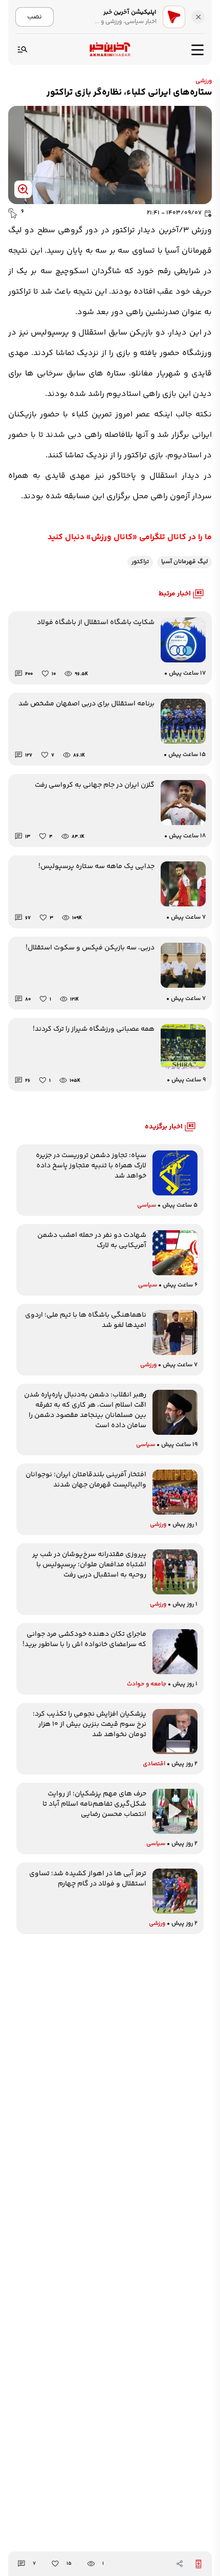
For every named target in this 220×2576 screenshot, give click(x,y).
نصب (35, 17)
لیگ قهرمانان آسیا (184, 562)
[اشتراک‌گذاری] (180, 2564)
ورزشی (204, 81)
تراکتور (140, 562)
